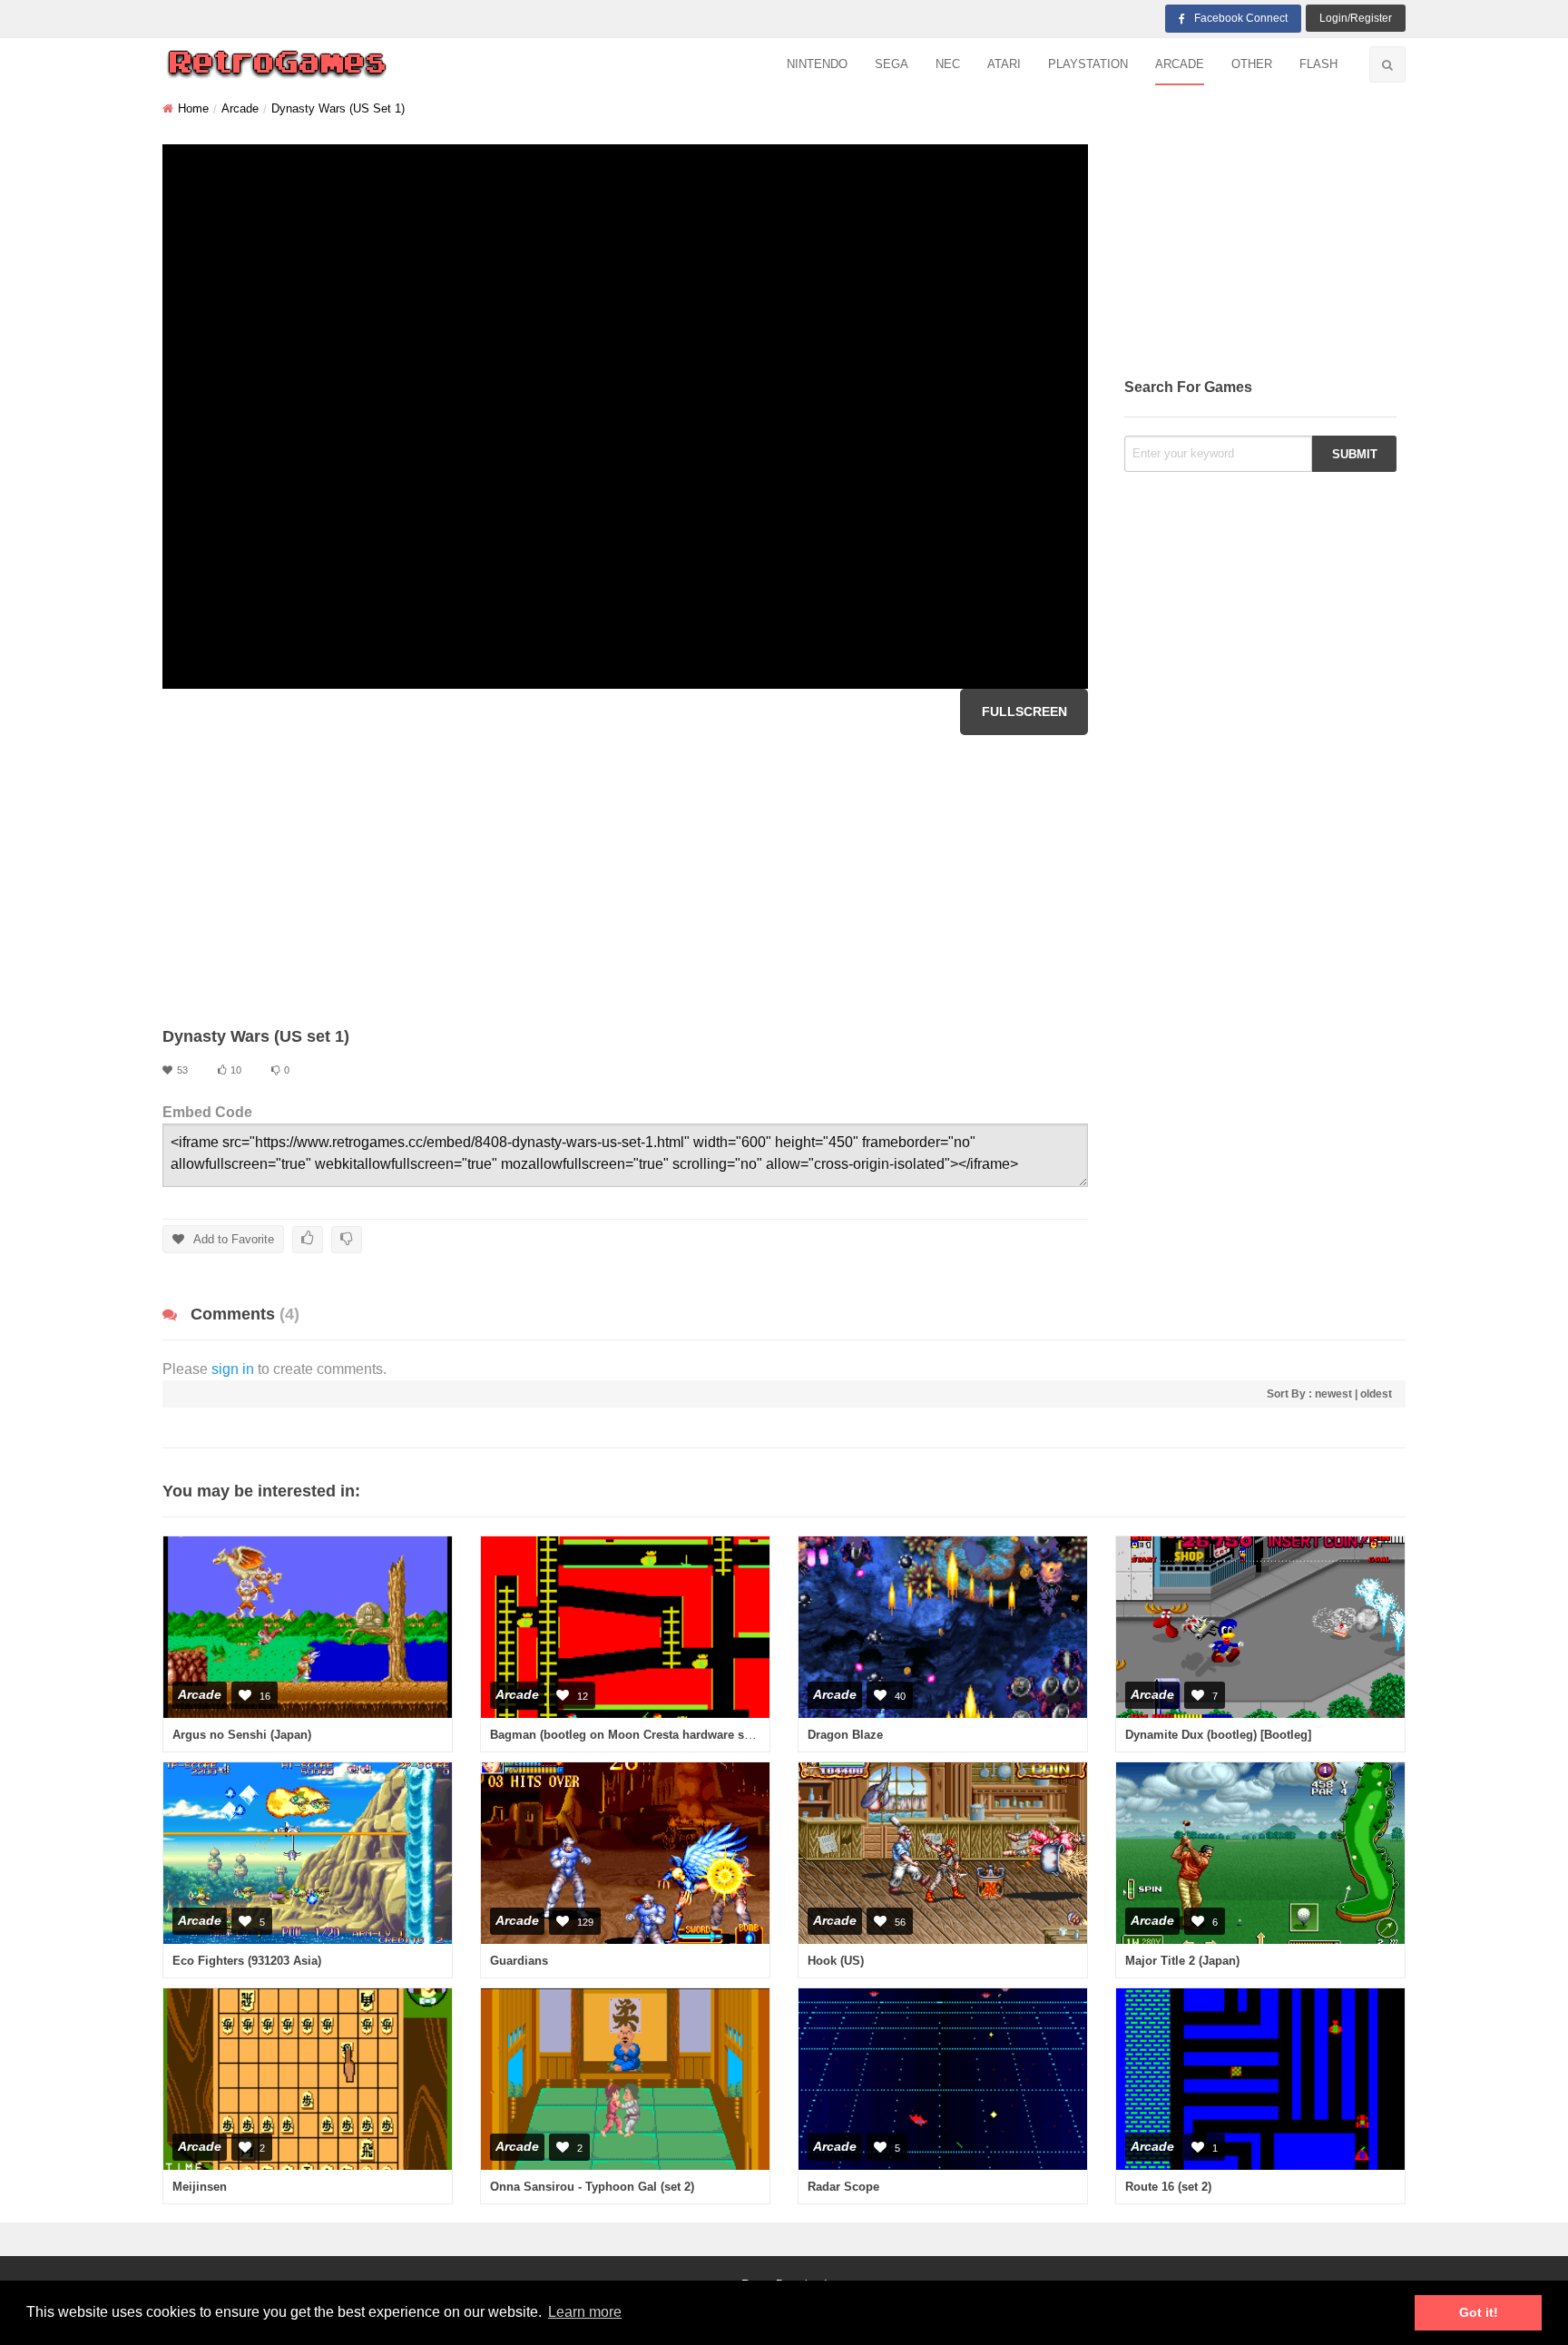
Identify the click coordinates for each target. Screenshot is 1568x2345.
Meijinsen (200, 2187)
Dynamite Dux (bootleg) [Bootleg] (1218, 1735)
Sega (892, 64)
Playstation (1088, 64)
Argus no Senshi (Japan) (242, 1735)
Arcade (1180, 64)
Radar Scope (843, 2187)
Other (1252, 64)
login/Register (1356, 18)
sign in (233, 1369)
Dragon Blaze (845, 1735)
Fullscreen (1024, 711)
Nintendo (817, 64)
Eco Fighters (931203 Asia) (247, 1961)
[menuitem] (817, 65)
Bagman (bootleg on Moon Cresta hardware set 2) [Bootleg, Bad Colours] (695, 1735)
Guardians (519, 1961)
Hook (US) (836, 1961)
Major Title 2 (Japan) (1182, 1961)
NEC (948, 64)
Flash (1318, 64)
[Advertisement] (625, 880)
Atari (1004, 64)
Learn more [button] (585, 2312)
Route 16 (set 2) (1168, 2187)
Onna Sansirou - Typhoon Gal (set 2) (592, 2187)
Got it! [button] (1479, 2312)
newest (1333, 1394)
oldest (1376, 1394)
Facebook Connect (1241, 18)
